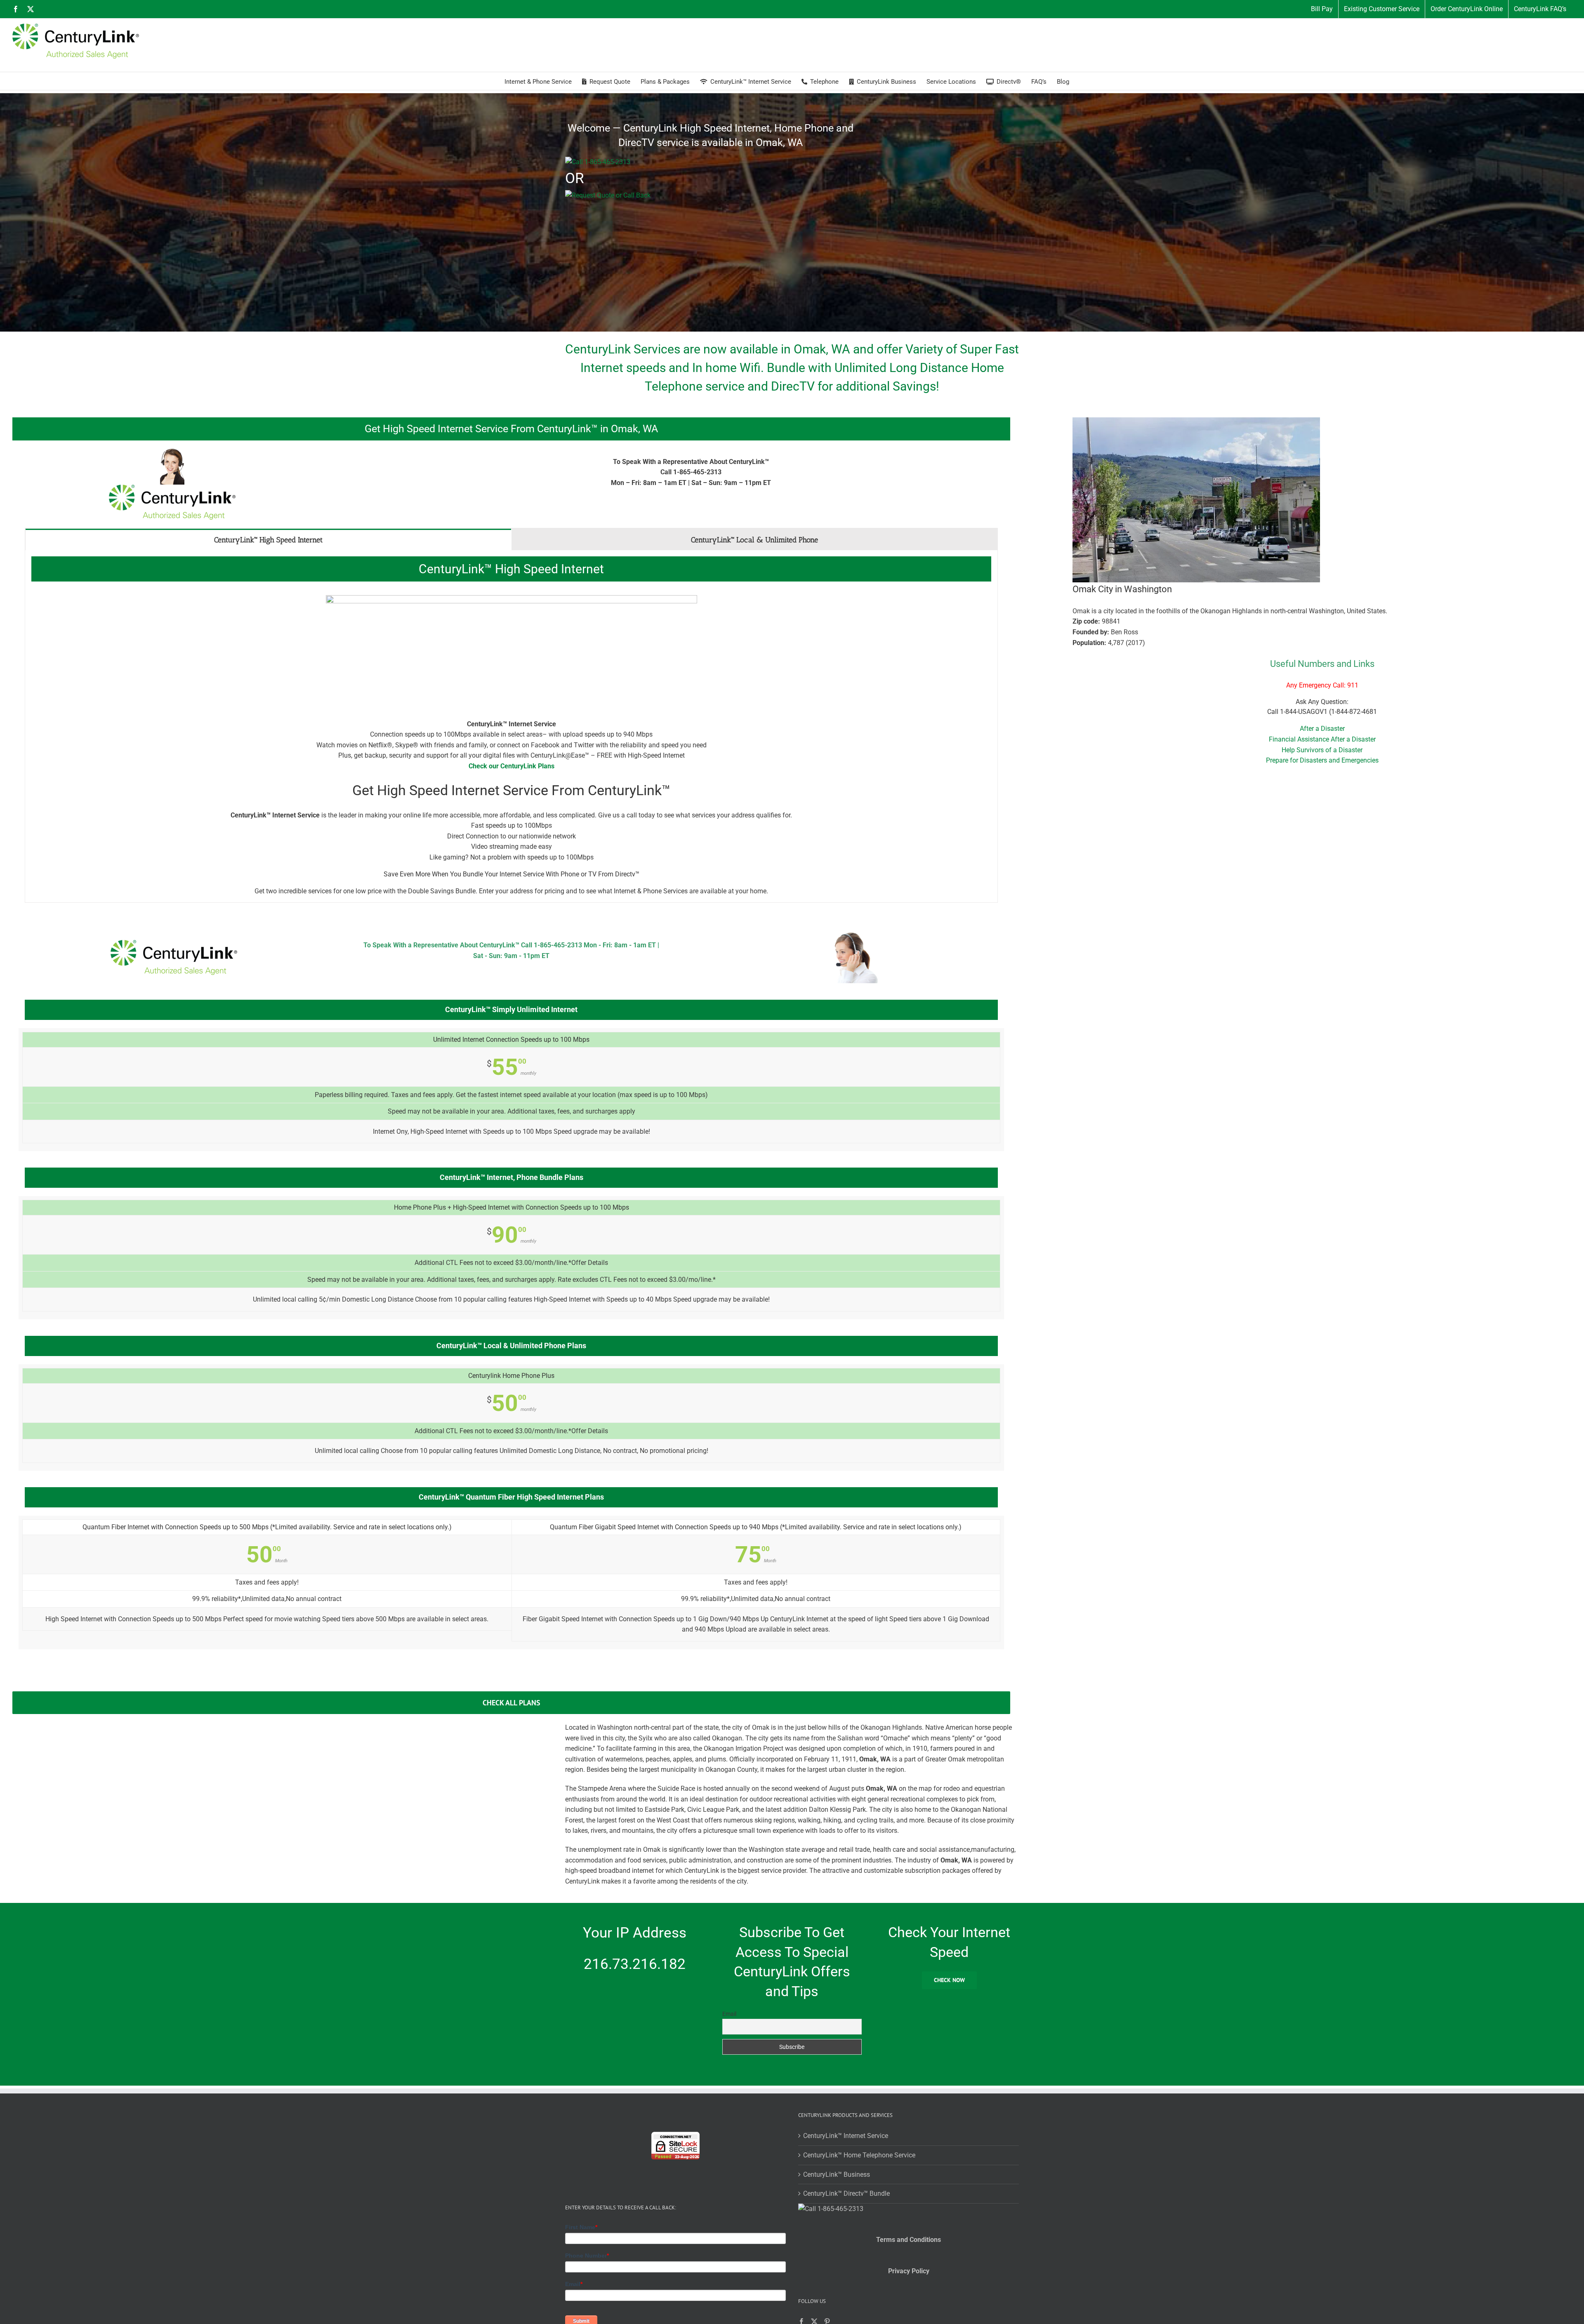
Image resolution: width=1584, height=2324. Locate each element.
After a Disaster (1322, 729)
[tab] (268, 539)
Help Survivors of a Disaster (1322, 750)
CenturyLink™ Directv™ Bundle (846, 2193)
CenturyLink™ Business (837, 2174)
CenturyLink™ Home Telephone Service (859, 2155)
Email (729, 2014)
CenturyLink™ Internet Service (846, 2136)
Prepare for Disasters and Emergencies (1322, 760)
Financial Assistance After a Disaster (1322, 739)
